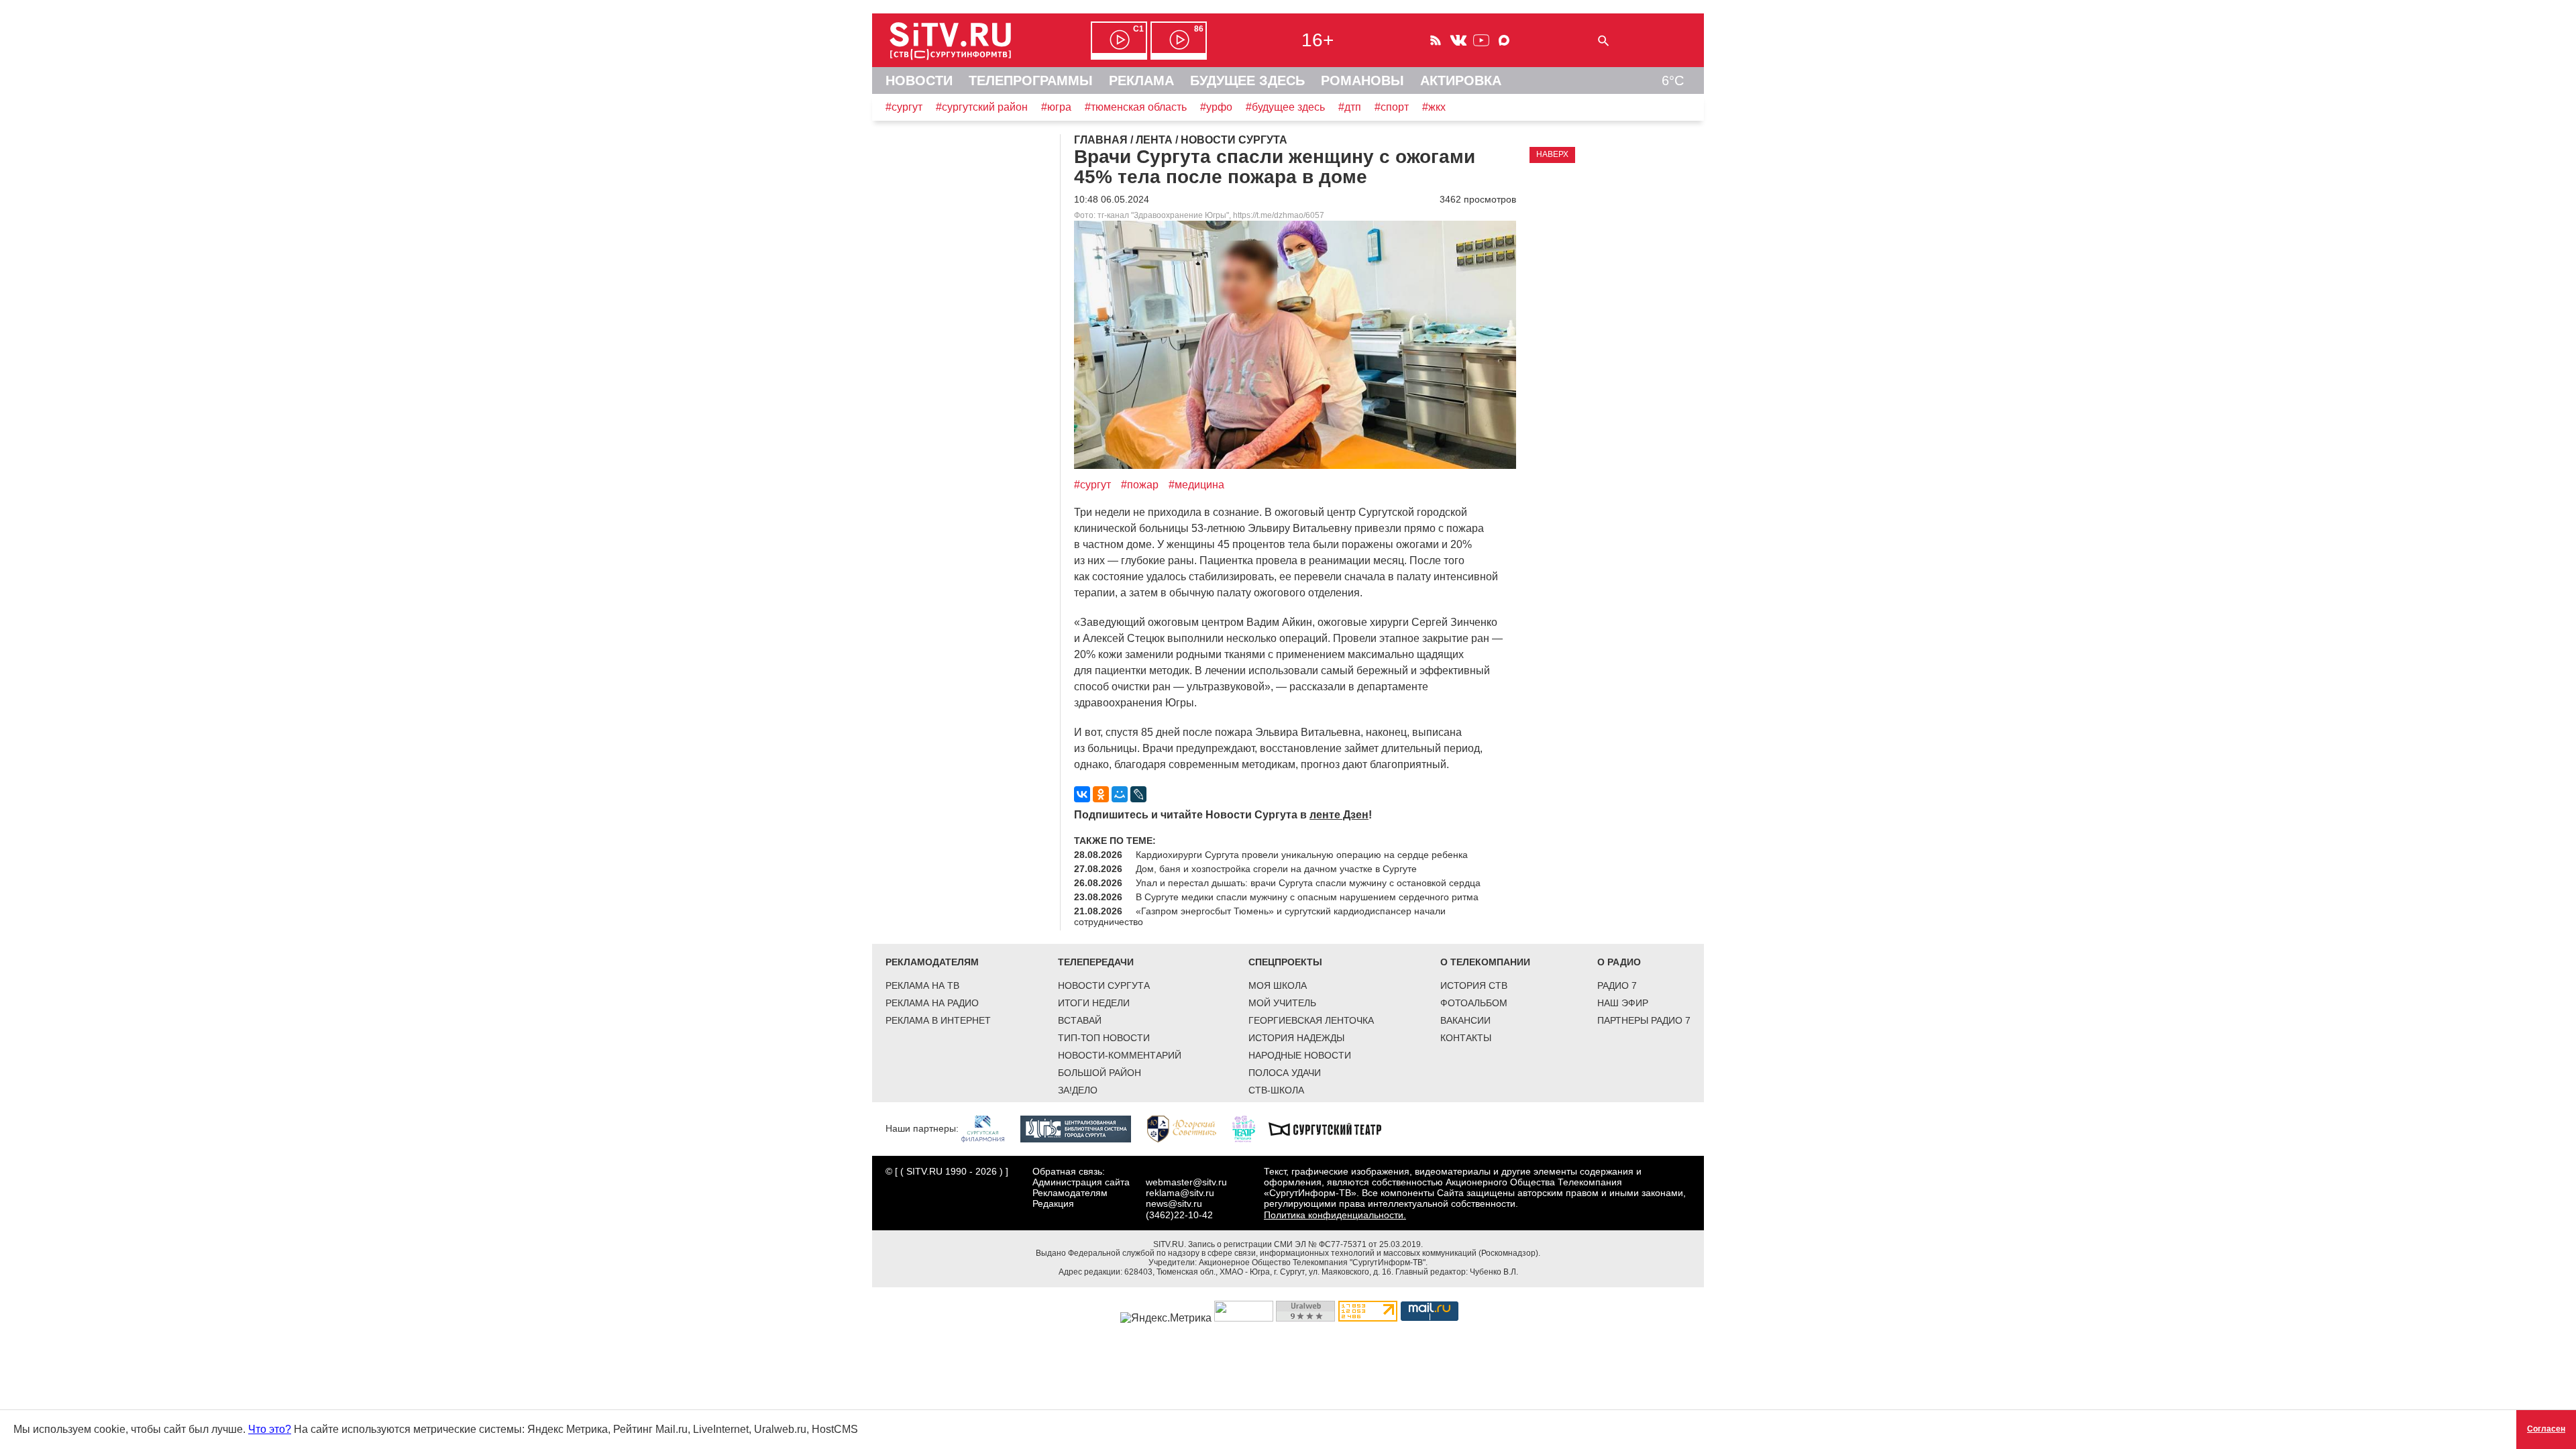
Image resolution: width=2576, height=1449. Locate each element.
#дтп (1350, 107)
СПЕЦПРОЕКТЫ (1285, 962)
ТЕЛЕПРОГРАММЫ (1031, 80)
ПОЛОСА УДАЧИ (1285, 1073)
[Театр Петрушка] (1250, 1128)
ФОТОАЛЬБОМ (1474, 1003)
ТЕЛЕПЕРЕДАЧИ (1096, 962)
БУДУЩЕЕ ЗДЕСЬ (1247, 80)
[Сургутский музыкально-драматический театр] (1332, 1128)
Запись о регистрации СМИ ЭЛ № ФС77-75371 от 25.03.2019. (1305, 1244)
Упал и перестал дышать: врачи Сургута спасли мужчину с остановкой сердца (1308, 883)
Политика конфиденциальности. (1335, 1215)
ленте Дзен (1339, 815)
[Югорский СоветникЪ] (1188, 1128)
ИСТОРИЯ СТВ (1474, 985)
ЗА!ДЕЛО (1078, 1090)
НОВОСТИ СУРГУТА (1104, 985)
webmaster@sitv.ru (1186, 1182)
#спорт (1392, 107)
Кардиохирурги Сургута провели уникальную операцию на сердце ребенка (1302, 855)
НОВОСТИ (919, 80)
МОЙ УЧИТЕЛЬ (1282, 1003)
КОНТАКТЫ (1466, 1038)
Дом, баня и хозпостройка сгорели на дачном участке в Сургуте (1276, 869)
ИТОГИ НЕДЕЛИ (1094, 1003)
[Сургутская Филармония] (989, 1128)
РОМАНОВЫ (1362, 80)
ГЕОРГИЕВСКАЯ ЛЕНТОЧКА (1311, 1020)
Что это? (270, 1429)
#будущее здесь (1285, 107)
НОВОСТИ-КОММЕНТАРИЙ (1120, 1055)
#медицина (1196, 485)
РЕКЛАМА (1141, 80)
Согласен (2546, 1429)
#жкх (1434, 107)
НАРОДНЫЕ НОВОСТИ (1300, 1055)
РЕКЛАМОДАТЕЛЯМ (932, 962)
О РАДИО (1619, 962)
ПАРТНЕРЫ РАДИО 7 (1644, 1020)
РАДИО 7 (1617, 985)
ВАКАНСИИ (1465, 1020)
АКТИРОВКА (1461, 80)
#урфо (1216, 107)
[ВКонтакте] (1082, 794)
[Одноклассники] (1101, 794)
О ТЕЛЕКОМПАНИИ (1485, 962)
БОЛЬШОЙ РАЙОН (1099, 1073)
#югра (1056, 107)
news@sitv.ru (1174, 1203)
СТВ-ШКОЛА (1276, 1090)
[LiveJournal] (1138, 794)
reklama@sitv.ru (1180, 1193)
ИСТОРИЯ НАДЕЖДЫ (1296, 1038)
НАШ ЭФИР (1623, 1003)
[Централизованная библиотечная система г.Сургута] (1082, 1128)
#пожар (1140, 485)
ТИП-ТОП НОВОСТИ (1104, 1038)
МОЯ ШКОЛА (1278, 985)
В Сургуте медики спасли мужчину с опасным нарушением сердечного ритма (1307, 897)
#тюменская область (1136, 107)
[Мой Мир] (1120, 794)
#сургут (904, 107)
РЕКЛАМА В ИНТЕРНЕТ (938, 1020)
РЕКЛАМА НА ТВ (922, 985)
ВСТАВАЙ (1080, 1020)
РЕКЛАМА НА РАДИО (932, 1003)
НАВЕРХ (1552, 154)
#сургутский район (982, 107)
